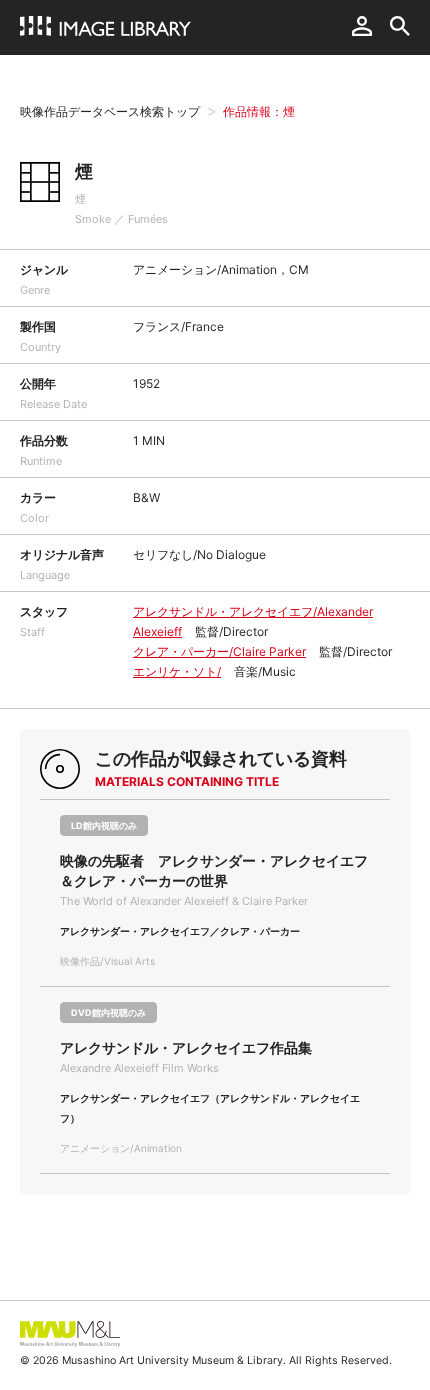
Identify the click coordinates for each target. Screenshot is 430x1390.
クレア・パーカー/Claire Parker (219, 651)
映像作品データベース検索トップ (110, 111)
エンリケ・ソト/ (177, 671)
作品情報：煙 (259, 111)
